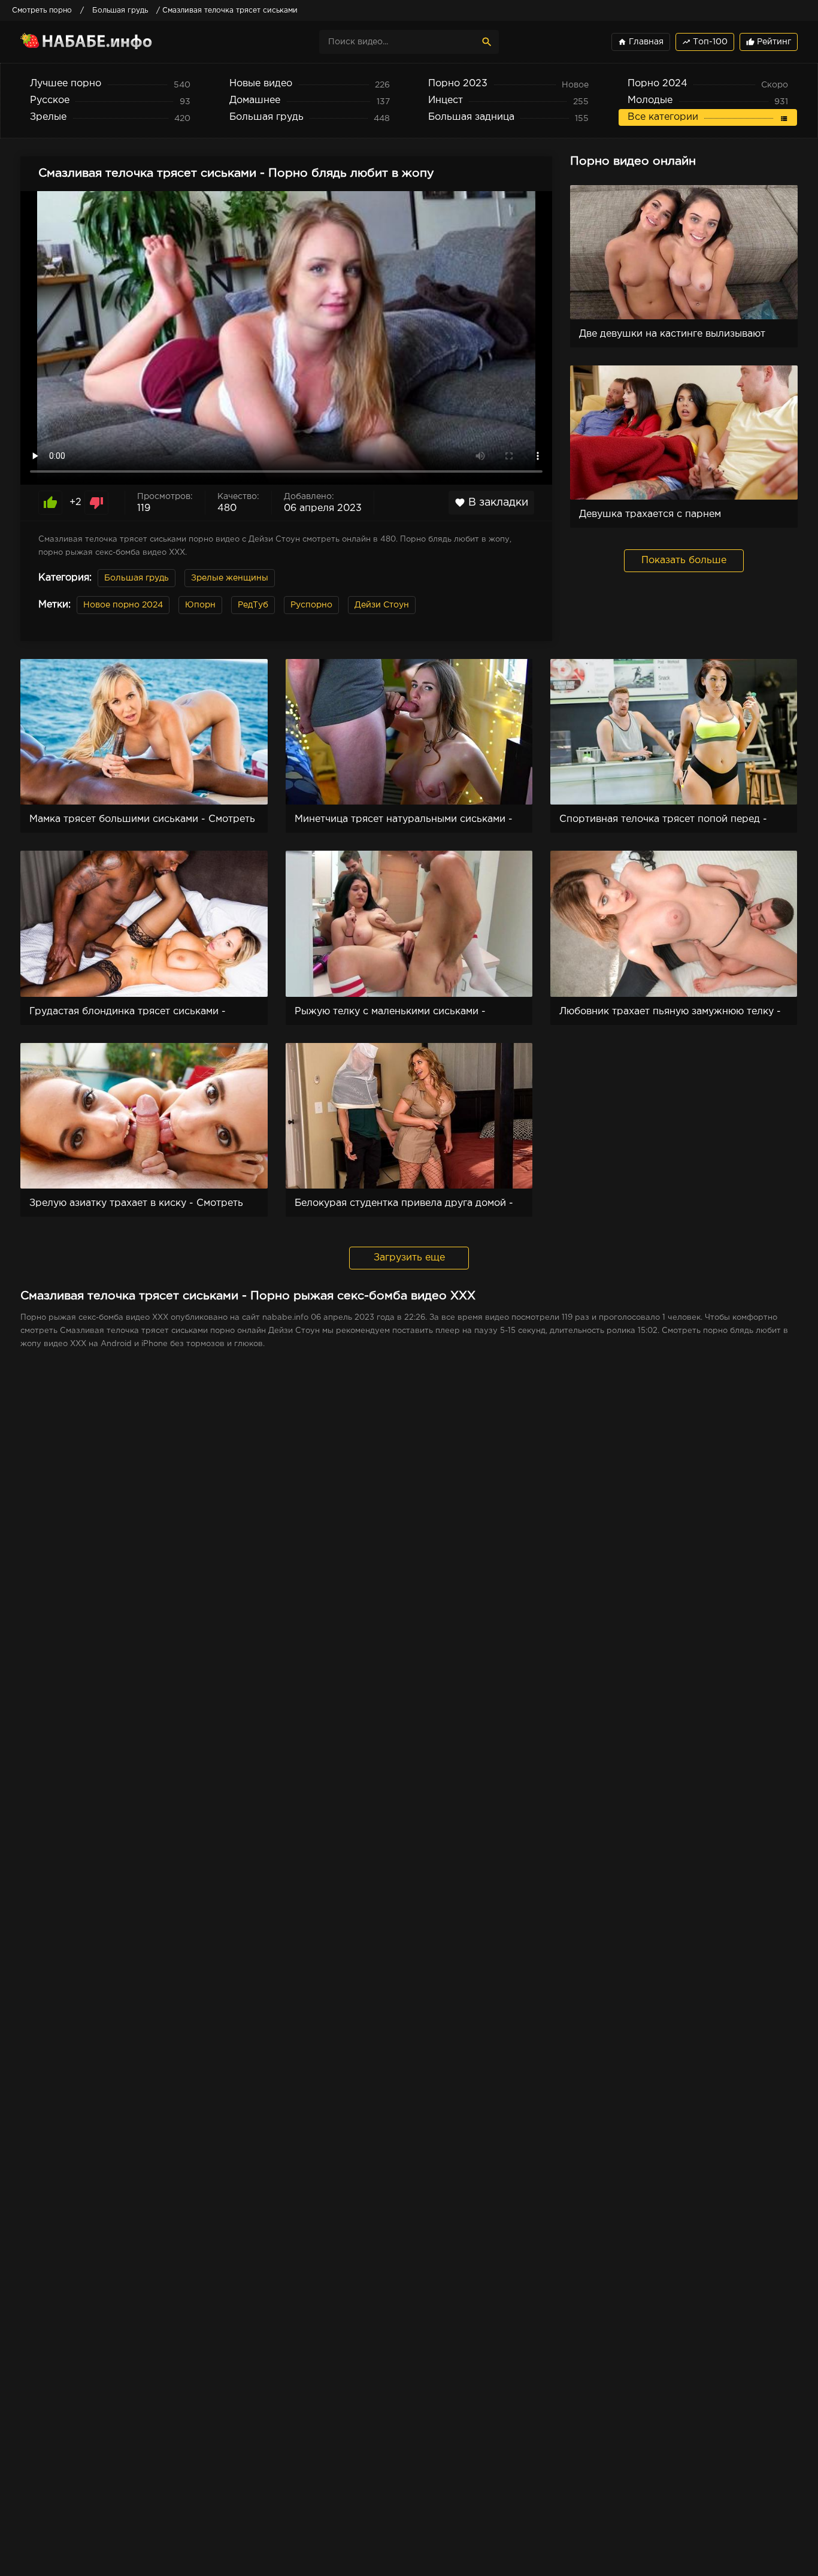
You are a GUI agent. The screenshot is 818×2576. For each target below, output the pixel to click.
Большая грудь (137, 578)
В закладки (491, 503)
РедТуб (253, 605)
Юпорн (200, 605)
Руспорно (311, 605)
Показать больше (684, 560)
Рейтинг (769, 42)
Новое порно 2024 (123, 605)
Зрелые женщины (230, 578)
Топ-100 (705, 42)
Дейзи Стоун (382, 605)
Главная (641, 42)
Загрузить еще (409, 1258)
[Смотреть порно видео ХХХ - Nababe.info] (125, 42)
